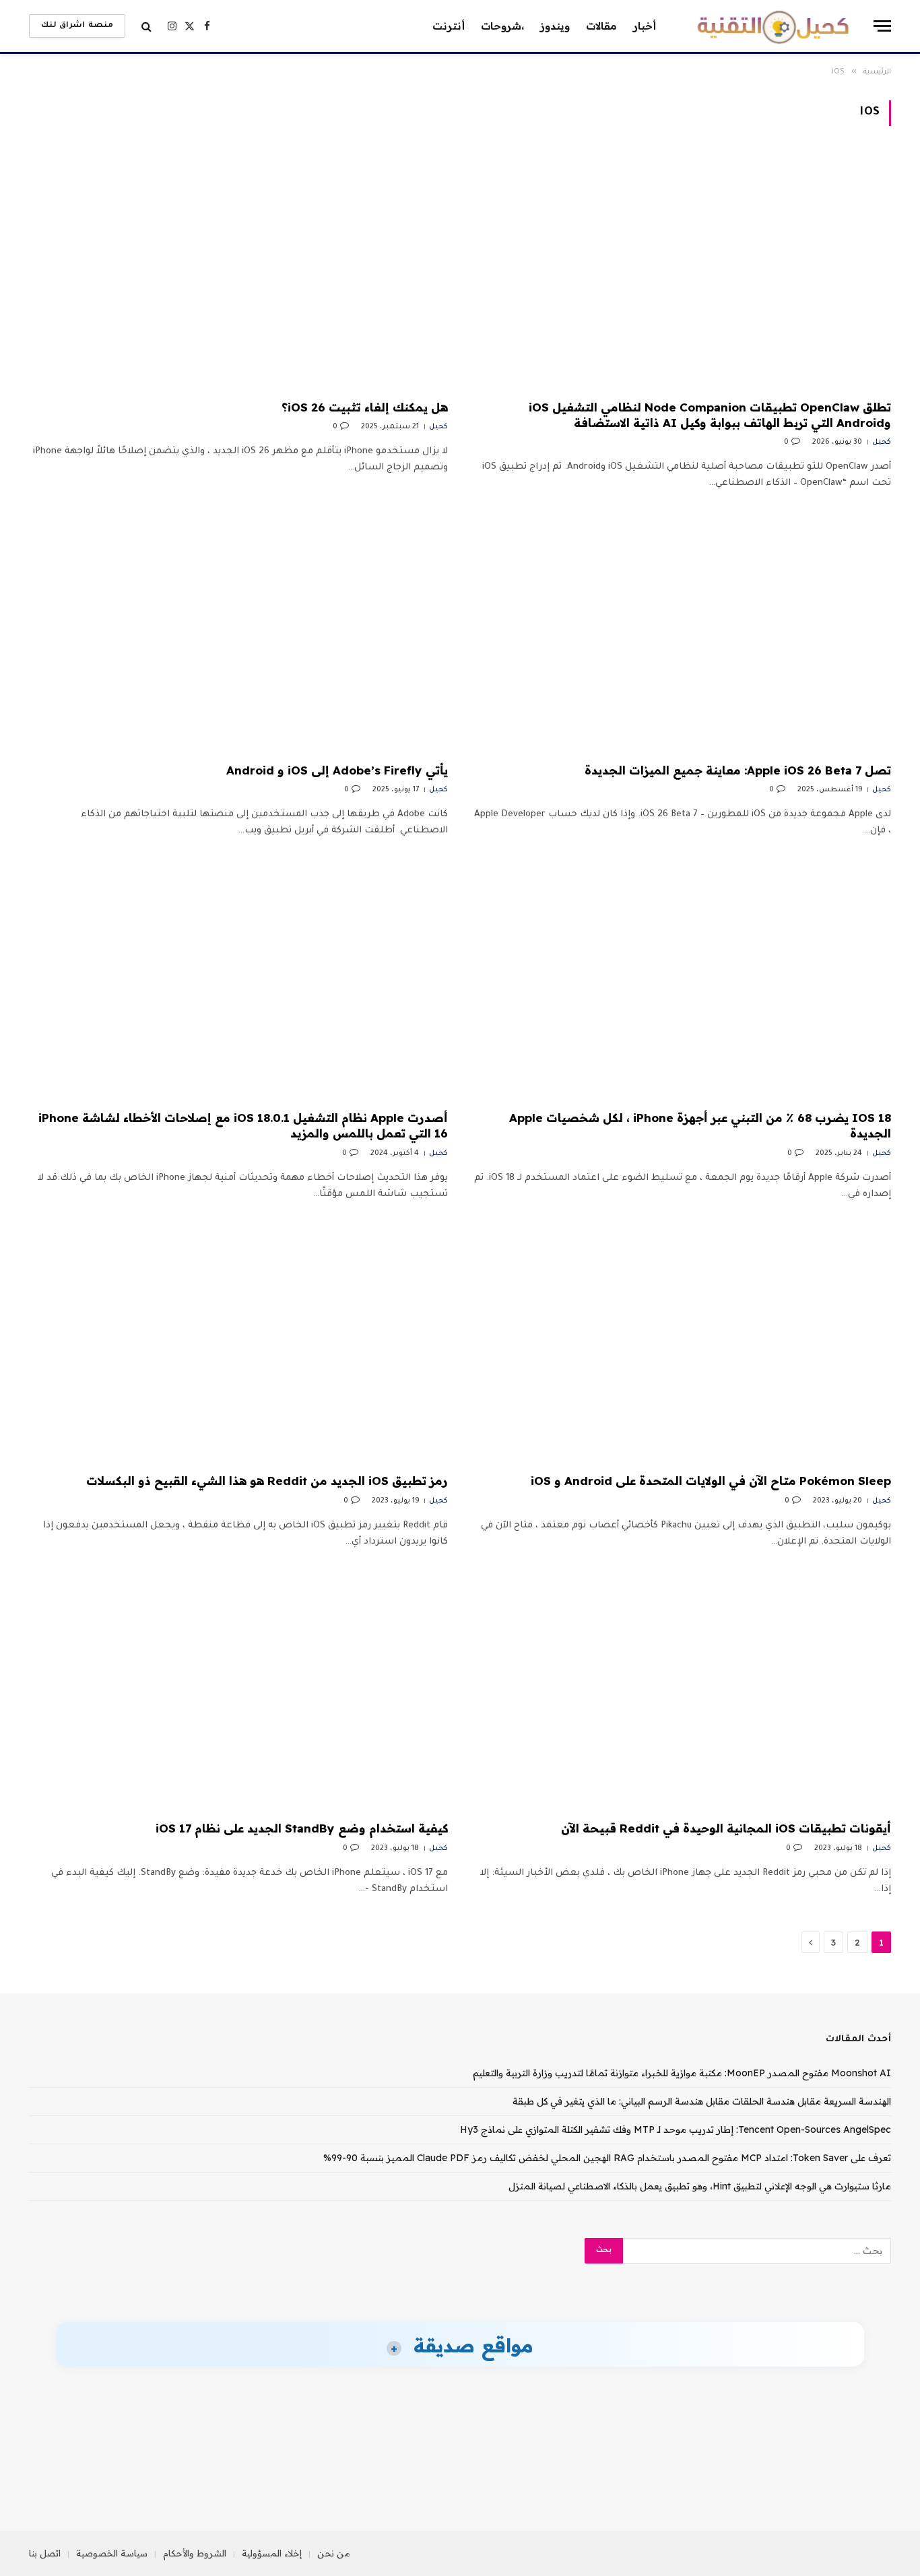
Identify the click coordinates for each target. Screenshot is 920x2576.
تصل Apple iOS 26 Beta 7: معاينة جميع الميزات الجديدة (738, 770)
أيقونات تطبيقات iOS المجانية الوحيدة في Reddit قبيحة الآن (726, 1828)
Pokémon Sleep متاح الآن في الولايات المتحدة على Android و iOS (711, 1481)
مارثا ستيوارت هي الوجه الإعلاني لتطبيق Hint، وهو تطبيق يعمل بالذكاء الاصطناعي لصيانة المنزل (700, 2186)
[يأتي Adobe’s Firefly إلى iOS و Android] (238, 634)
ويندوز (555, 26)
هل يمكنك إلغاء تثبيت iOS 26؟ (365, 407)
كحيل (882, 442)
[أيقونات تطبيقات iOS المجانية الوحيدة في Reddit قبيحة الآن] (682, 1692)
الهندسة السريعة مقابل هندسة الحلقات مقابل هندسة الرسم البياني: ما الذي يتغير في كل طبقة (702, 2101)
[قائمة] (882, 26)
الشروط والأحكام (195, 2553)
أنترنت (449, 26)
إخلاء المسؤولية (272, 2553)
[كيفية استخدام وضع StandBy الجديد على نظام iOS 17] (238, 1692)
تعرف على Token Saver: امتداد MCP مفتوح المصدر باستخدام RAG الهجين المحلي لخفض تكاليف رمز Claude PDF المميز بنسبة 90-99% (607, 2158)
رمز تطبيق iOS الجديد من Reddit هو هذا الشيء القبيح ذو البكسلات (267, 1481)
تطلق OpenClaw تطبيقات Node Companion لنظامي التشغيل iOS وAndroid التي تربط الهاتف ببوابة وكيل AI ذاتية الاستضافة (710, 415)
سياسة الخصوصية (112, 2553)
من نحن (334, 2553)
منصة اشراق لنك (77, 26)
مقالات (601, 26)
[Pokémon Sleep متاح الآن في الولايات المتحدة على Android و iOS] (682, 1345)
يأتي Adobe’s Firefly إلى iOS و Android (337, 770)
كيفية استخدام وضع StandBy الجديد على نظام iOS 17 (302, 1828)
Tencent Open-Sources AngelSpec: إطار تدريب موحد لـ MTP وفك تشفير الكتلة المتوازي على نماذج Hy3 (676, 2129)
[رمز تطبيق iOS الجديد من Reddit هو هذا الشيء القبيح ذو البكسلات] (238, 1345)
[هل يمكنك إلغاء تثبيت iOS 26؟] (238, 271)
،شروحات (502, 26)
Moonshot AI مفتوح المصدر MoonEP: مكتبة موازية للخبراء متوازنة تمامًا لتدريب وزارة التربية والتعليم (682, 2073)
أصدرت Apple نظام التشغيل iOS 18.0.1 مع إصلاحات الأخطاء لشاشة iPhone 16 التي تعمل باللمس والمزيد (243, 1125)
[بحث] (146, 26)
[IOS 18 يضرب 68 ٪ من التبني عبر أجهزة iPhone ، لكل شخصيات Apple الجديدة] (682, 981)
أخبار (645, 26)
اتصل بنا (45, 2553)
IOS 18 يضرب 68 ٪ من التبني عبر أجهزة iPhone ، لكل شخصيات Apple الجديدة (700, 1125)
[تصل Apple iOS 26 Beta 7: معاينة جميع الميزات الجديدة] (682, 634)
